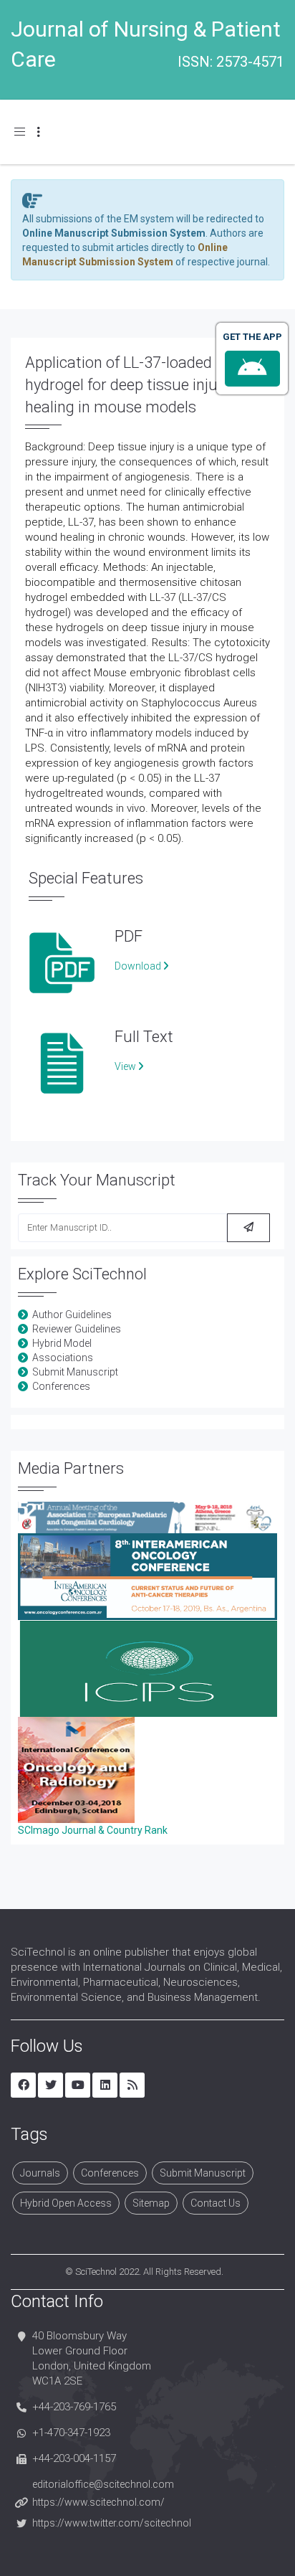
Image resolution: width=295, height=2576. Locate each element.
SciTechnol (96, 2272)
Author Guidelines (72, 1315)
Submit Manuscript (75, 1372)
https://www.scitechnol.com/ (98, 2502)
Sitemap (151, 2203)
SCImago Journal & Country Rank (93, 1830)
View (126, 1066)
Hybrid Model (62, 1343)
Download (139, 966)
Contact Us (216, 2203)
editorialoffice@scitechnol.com (103, 2484)
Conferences (61, 1386)
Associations (63, 1358)
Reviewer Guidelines (77, 1329)
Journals (40, 2173)
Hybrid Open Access (66, 2203)
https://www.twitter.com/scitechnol (112, 2523)
